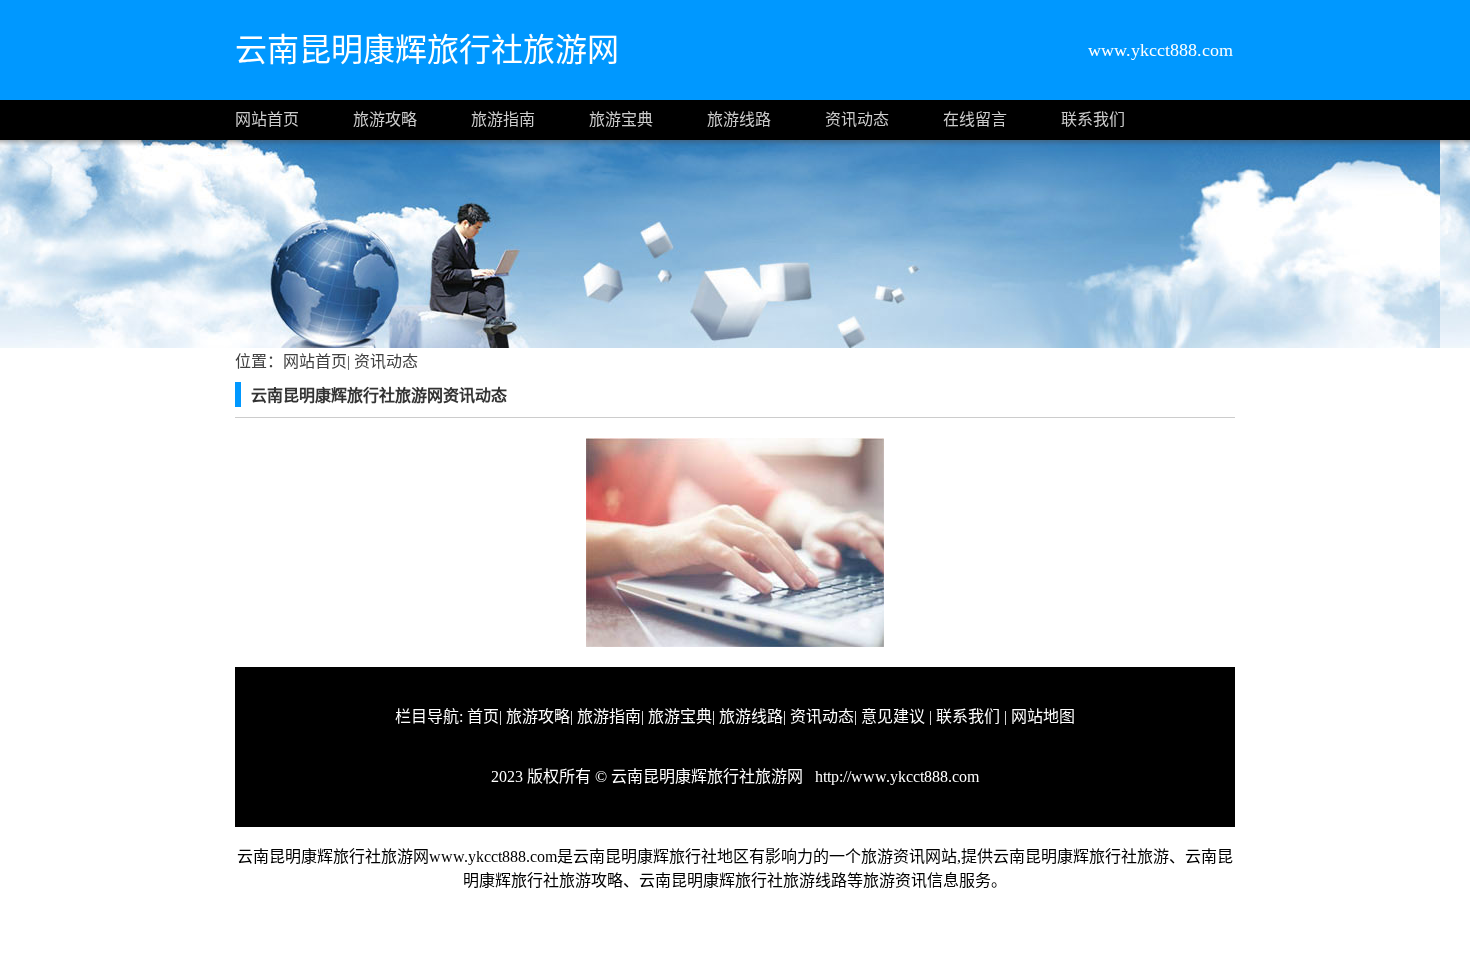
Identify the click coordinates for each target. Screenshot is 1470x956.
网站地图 (1043, 716)
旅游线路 (739, 119)
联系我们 (1093, 119)
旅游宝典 (621, 119)
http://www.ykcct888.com (895, 776)
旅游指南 (503, 119)
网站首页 (267, 119)
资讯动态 (857, 119)
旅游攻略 (385, 119)
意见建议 (893, 716)
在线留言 (975, 119)
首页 (483, 716)
